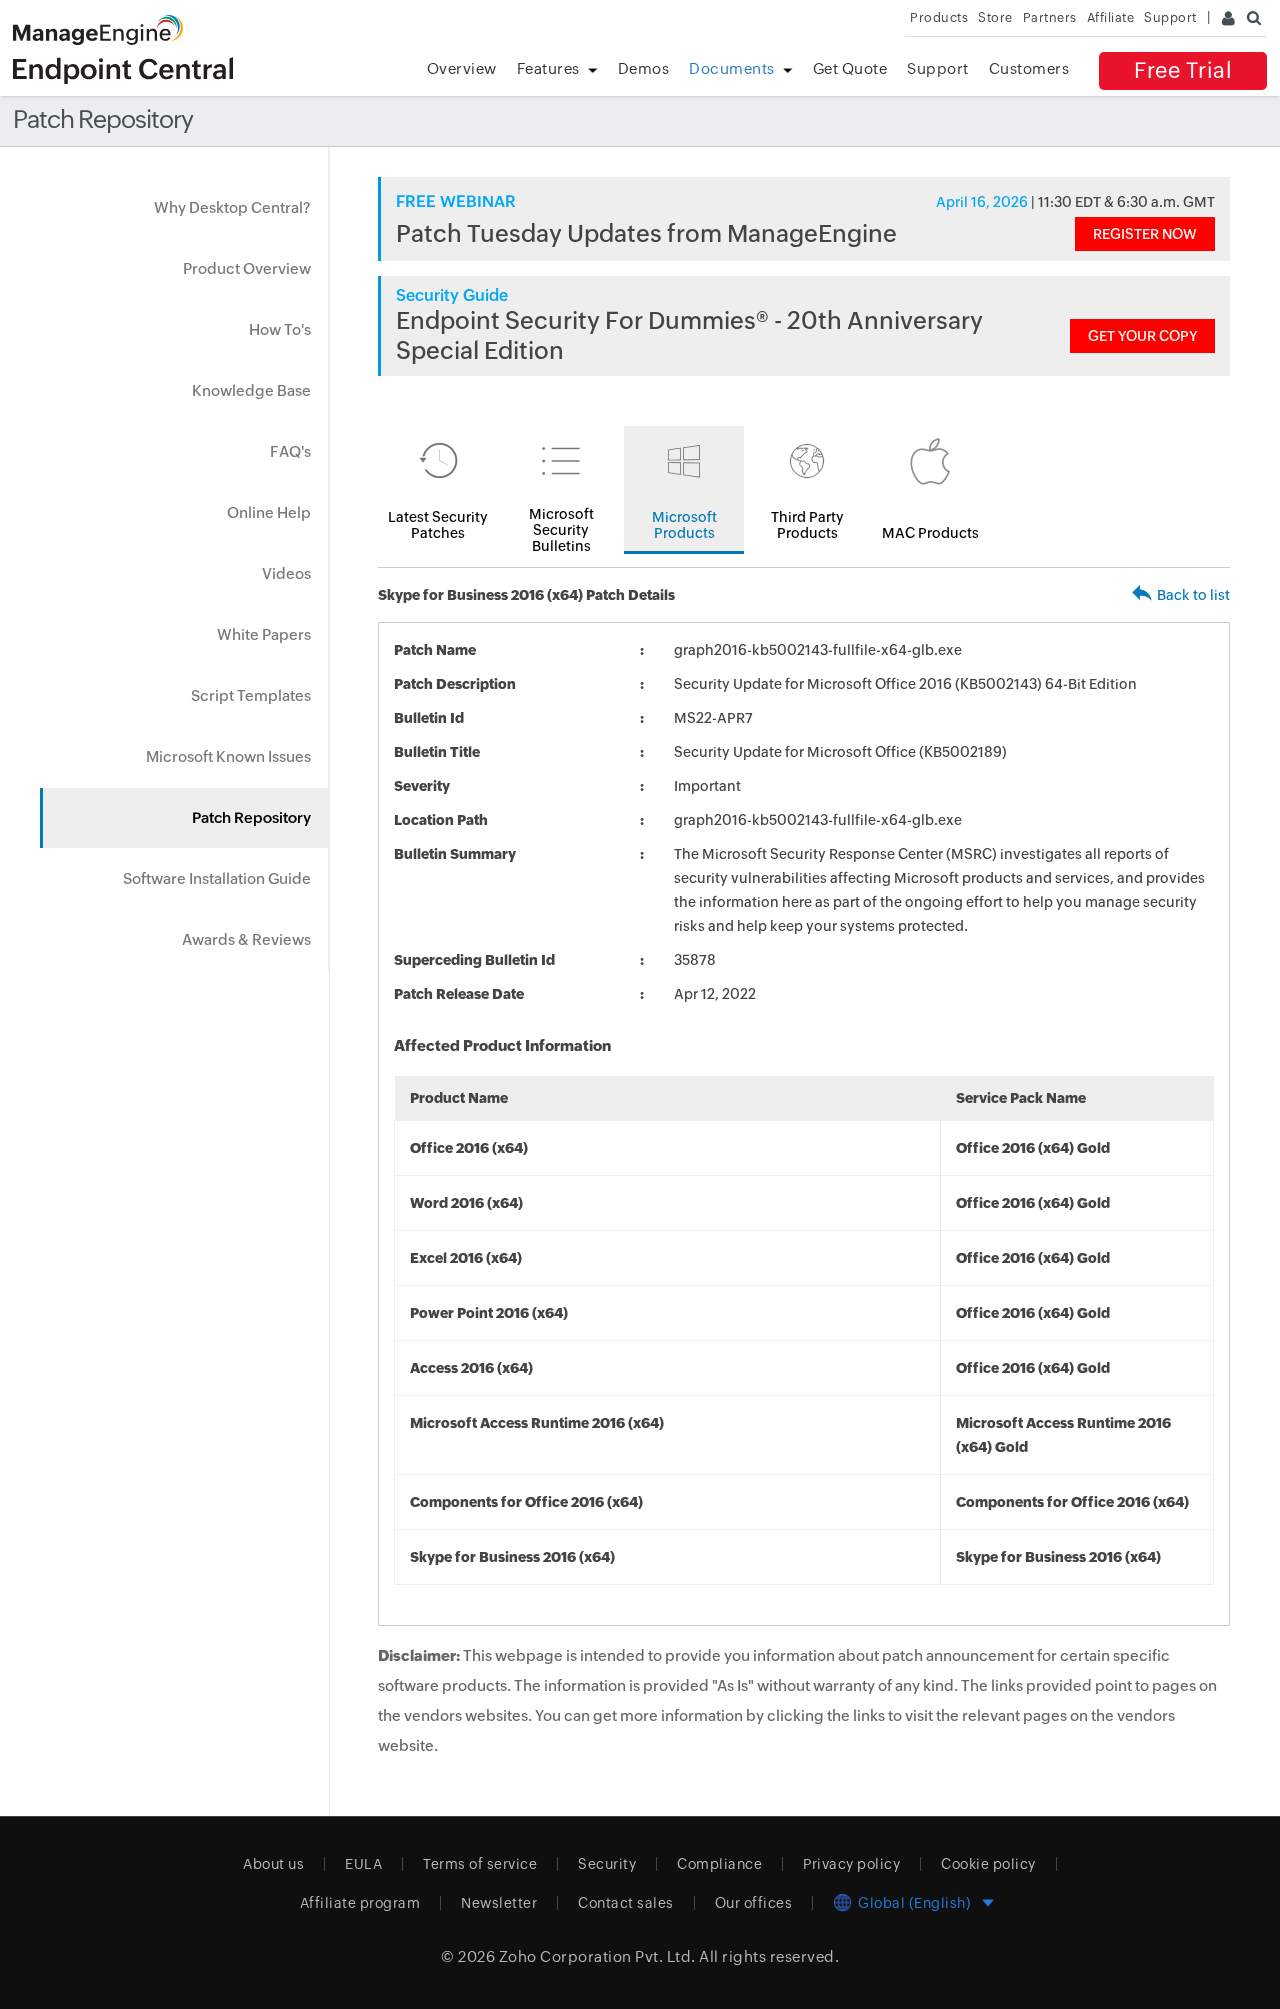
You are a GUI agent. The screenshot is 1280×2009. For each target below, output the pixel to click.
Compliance (719, 1864)
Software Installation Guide (217, 878)
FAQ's (290, 451)
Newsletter (499, 1903)
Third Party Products (807, 525)
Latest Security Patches (438, 525)
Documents (732, 68)
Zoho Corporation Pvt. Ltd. (597, 1956)
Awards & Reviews (246, 939)
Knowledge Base (251, 390)
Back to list (1193, 595)
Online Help (269, 512)
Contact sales (626, 1903)
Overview (462, 68)
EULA (363, 1864)
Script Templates (251, 695)
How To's (280, 329)
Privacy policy (851, 1864)
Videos (286, 573)
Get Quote (850, 68)
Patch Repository (251, 817)
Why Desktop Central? (232, 207)
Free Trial (1183, 70)
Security (607, 1864)
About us (273, 1864)
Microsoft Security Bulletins (561, 530)
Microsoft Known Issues (228, 756)
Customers (1029, 68)
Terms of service (480, 1864)
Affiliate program (360, 1903)
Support (938, 68)
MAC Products (930, 533)
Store (995, 17)
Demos (644, 68)
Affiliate (1111, 17)
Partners (1050, 17)
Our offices (754, 1903)
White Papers (264, 634)
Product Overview (247, 268)
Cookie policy (988, 1864)
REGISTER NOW (1145, 234)
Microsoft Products (684, 525)
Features (548, 68)
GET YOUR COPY (1142, 336)
